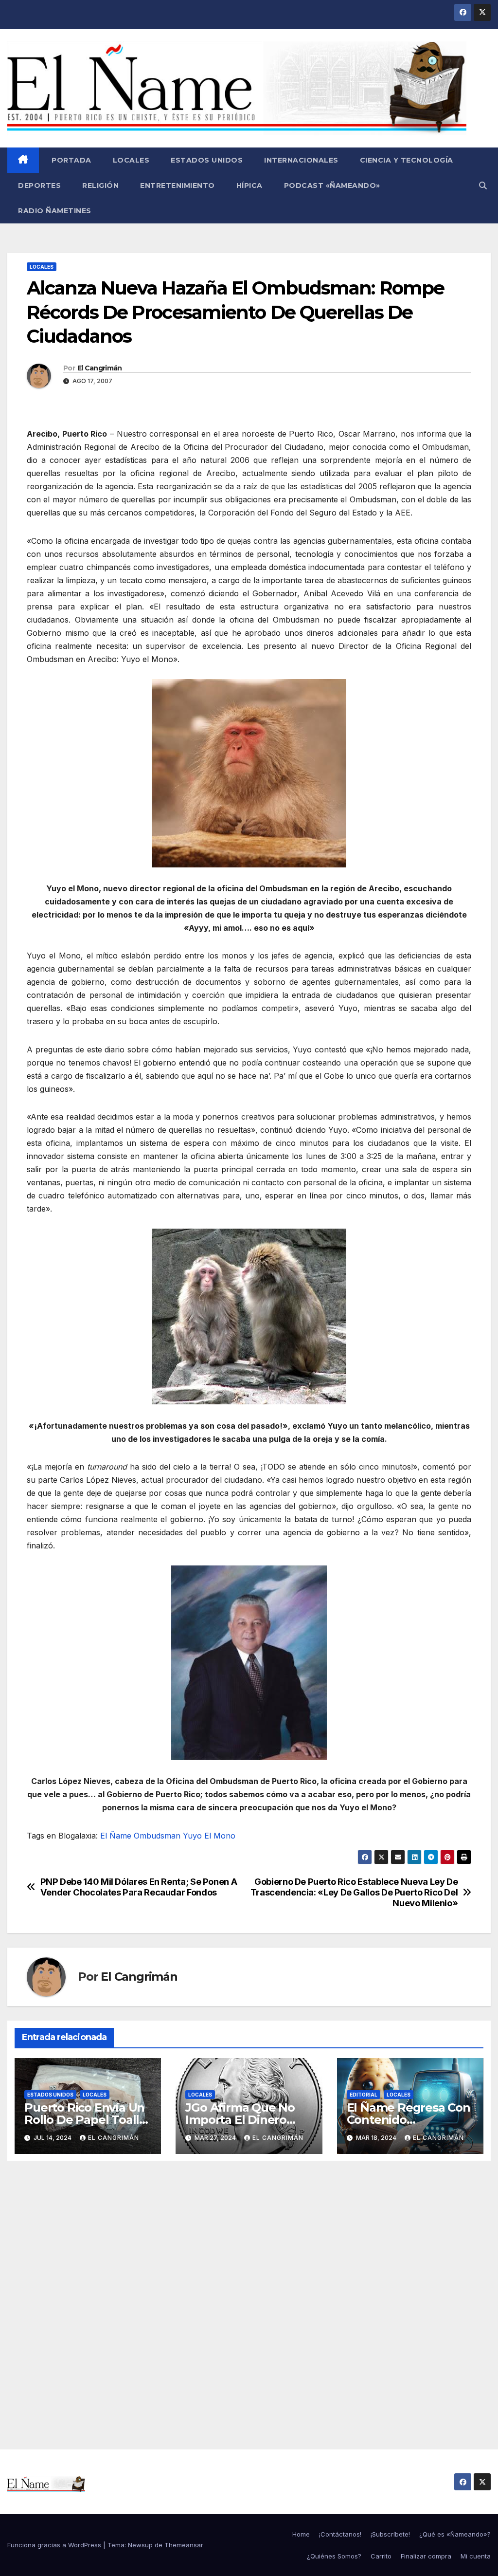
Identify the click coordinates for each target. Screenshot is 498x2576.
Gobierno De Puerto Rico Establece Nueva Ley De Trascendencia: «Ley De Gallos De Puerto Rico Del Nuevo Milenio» (354, 1892)
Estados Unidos (207, 160)
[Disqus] (249, 2294)
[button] (483, 185)
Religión (100, 185)
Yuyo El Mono (209, 1836)
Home (301, 2534)
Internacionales (301, 160)
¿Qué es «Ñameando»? (455, 2534)
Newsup (140, 2545)
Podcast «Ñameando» (332, 185)
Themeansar (184, 2545)
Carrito (381, 2556)
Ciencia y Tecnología (407, 160)
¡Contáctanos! (340, 2534)
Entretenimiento (178, 185)
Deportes (39, 185)
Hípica (249, 185)
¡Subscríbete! (390, 2534)
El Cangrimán (100, 368)
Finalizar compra (426, 2556)
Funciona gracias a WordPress (55, 2545)
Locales (131, 160)
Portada (71, 160)
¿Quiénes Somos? (334, 2556)
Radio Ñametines (55, 211)
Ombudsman (157, 1836)
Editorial (364, 2095)
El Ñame (116, 1836)
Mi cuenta (476, 2556)
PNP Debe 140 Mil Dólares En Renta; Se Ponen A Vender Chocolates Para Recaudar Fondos (139, 1887)
